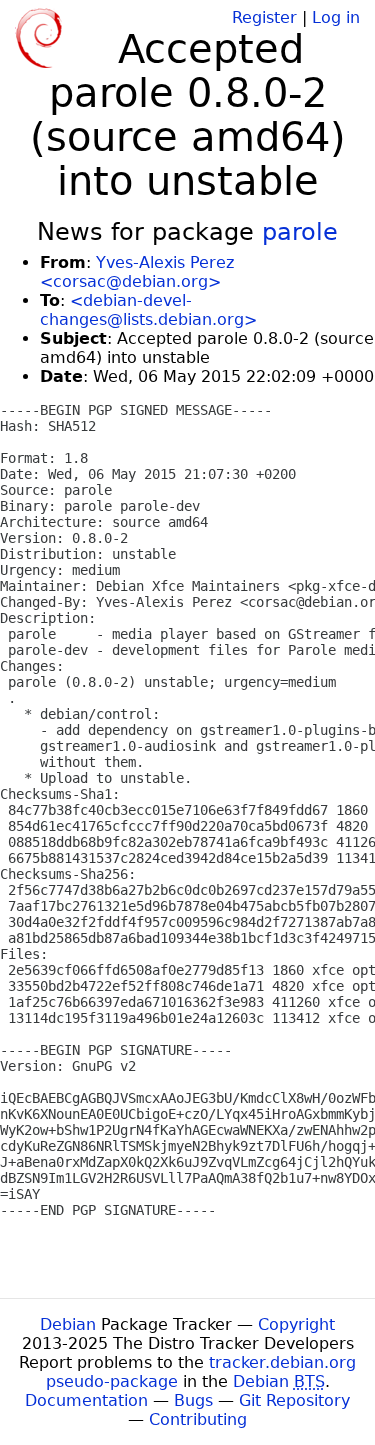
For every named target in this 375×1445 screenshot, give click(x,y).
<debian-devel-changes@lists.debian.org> (148, 310)
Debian (68, 1324)
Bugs (193, 1400)
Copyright (296, 1324)
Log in (336, 17)
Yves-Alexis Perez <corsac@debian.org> (137, 272)
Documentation (86, 1400)
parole (300, 232)
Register (264, 17)
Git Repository (294, 1400)
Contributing (198, 1419)
